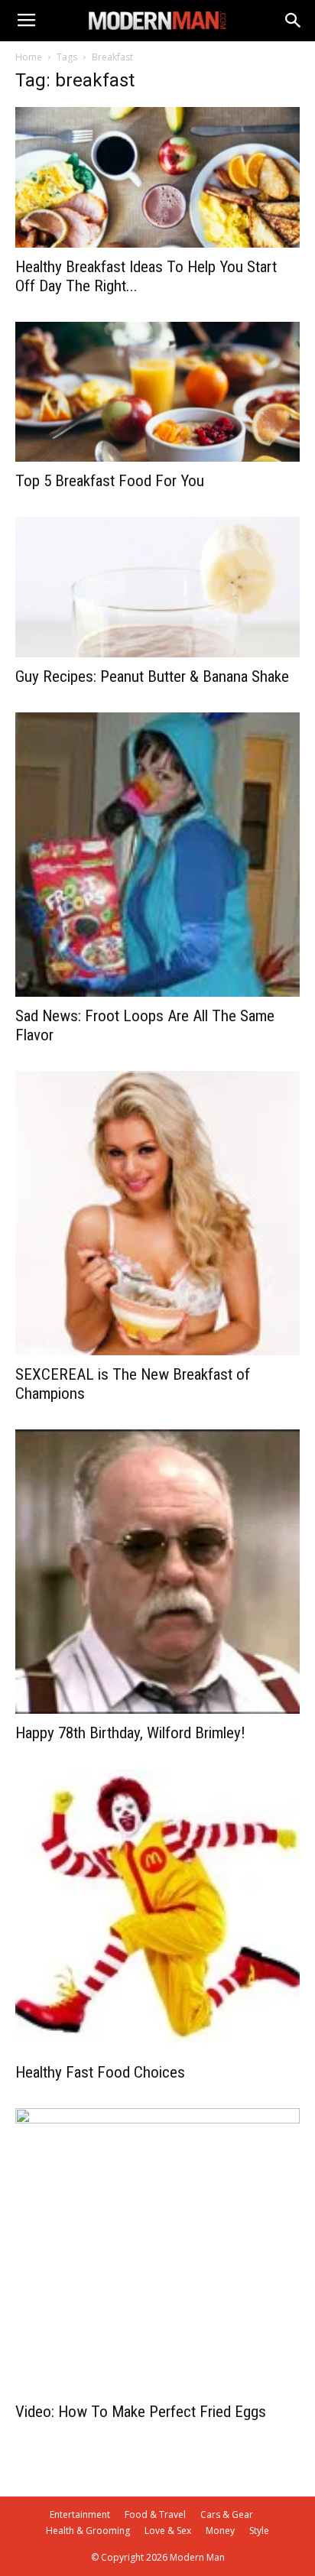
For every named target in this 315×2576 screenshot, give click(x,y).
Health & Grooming (88, 2531)
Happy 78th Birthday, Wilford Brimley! (130, 1733)
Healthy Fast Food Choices (100, 2072)
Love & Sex (168, 2531)
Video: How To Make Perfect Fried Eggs (141, 2412)
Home (29, 57)
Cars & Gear (227, 2514)
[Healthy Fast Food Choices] (157, 1911)
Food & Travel (155, 2514)
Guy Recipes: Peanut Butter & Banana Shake (152, 676)
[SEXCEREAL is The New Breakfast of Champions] (157, 1213)
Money (220, 2531)
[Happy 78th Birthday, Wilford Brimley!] (157, 1572)
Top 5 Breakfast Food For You (110, 481)
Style (259, 2531)
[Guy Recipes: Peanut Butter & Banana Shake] (157, 587)
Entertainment (80, 2514)
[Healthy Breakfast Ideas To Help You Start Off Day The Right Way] (157, 177)
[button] (294, 21)
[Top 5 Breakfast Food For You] (157, 392)
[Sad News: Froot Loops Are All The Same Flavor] (157, 855)
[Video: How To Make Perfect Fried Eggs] (157, 2250)
